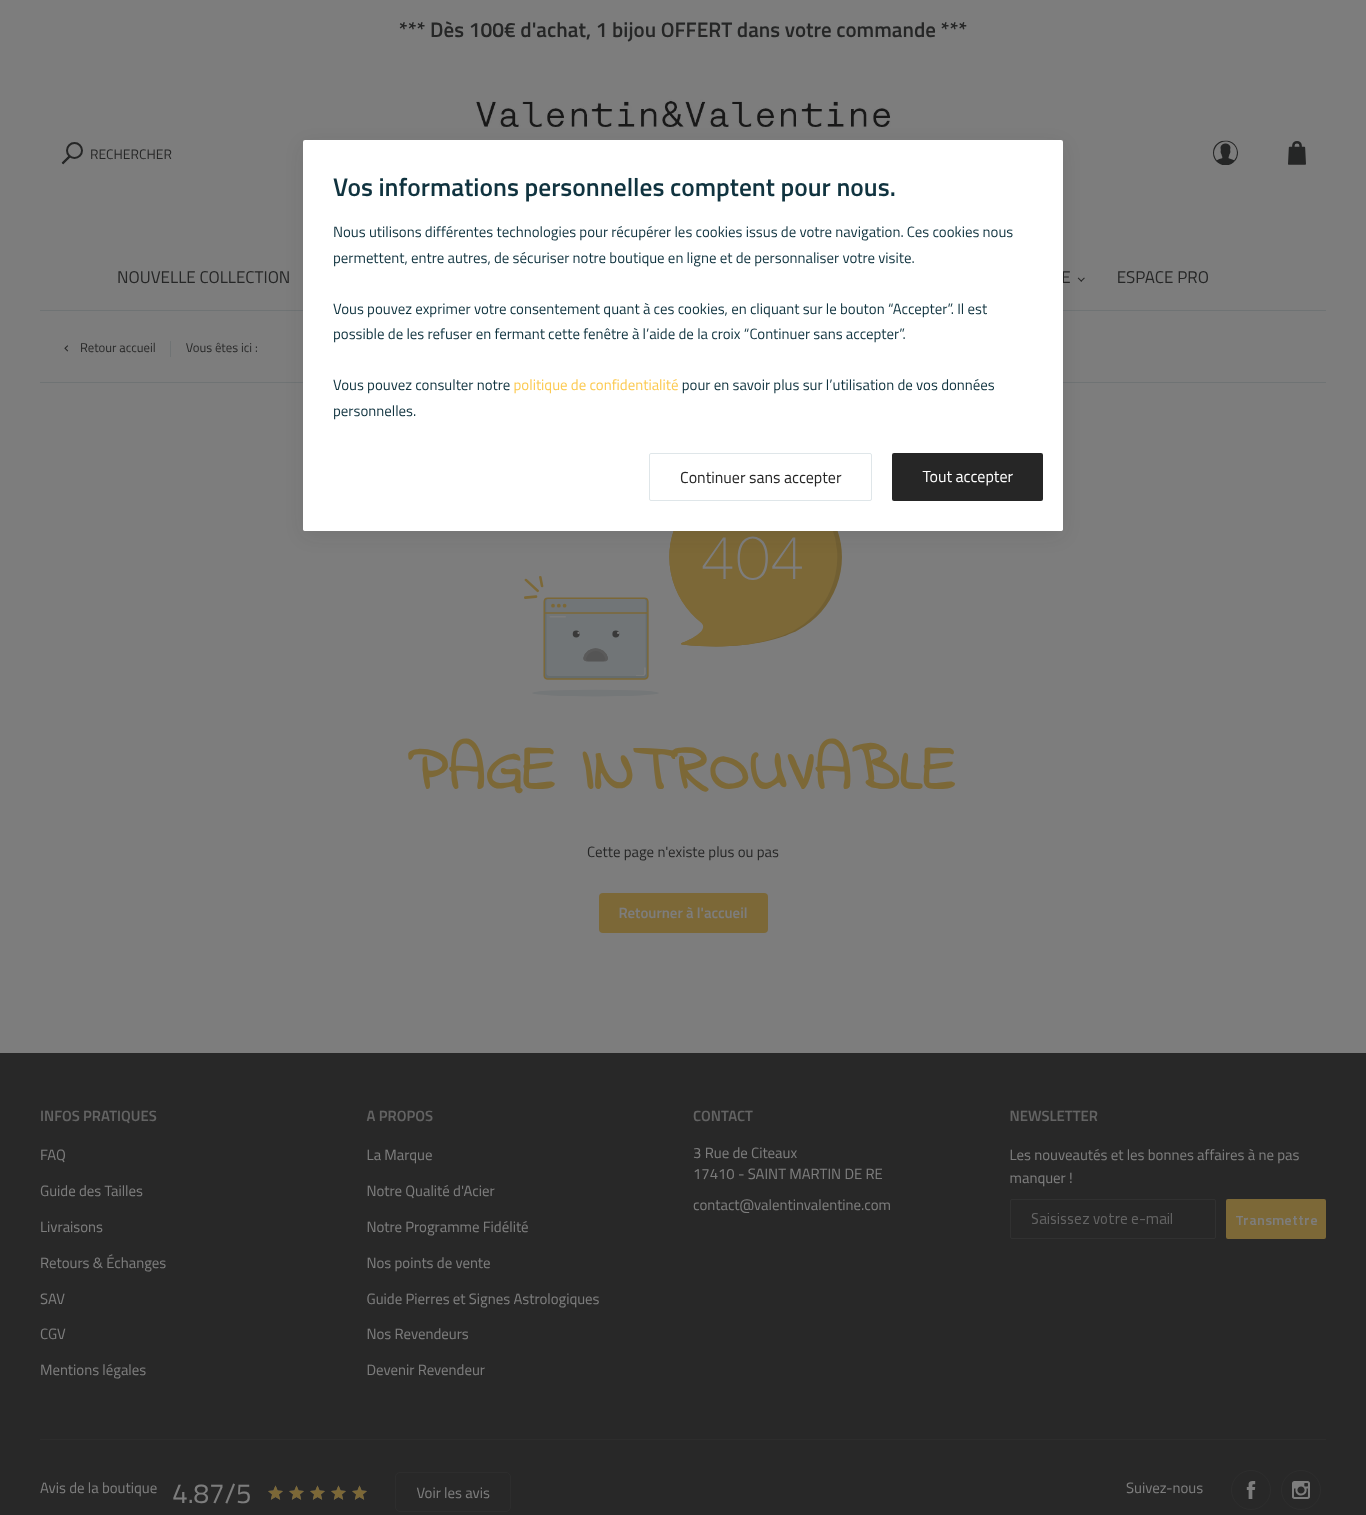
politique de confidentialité (596, 384)
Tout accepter (967, 477)
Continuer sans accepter (760, 478)
